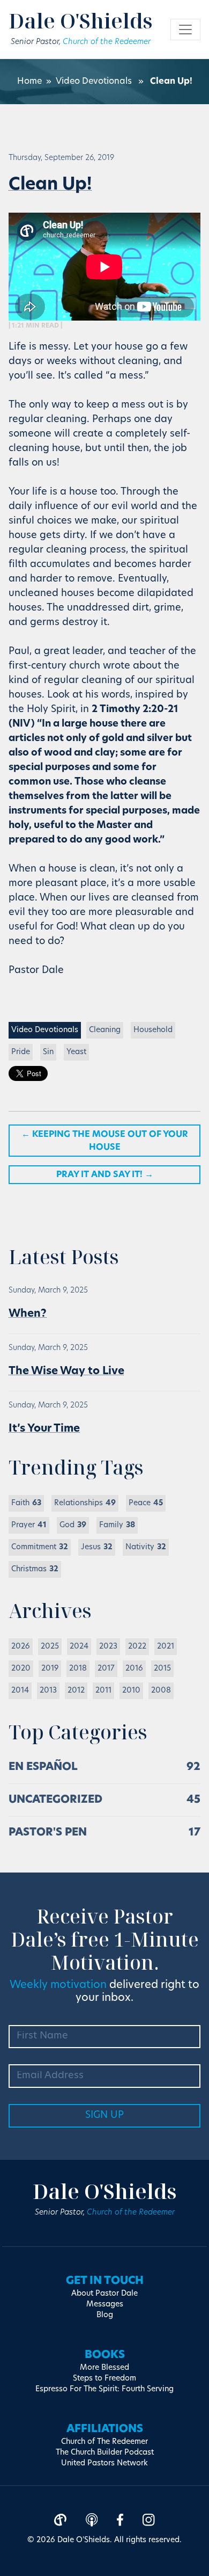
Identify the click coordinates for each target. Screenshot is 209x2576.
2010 (131, 1691)
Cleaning (105, 1030)
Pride (21, 1052)
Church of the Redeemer (107, 42)
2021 (166, 1647)
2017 (106, 1669)
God (73, 1525)
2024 (79, 1647)
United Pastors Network (104, 2463)
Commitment (40, 1547)
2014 (20, 1691)
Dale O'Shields (81, 20)
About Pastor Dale (104, 2294)
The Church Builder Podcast (105, 2453)
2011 (103, 1691)
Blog (105, 2315)
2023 (108, 1647)
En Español (43, 1767)
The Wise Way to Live (66, 1372)
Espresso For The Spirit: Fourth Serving (104, 2389)
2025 (50, 1647)
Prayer (29, 1525)
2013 (48, 1691)
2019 (50, 1669)
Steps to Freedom (104, 2379)
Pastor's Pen (48, 1833)
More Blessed (104, 2368)
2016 (134, 1669)
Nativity (146, 1547)
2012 (76, 1691)
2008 (161, 1691)
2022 (137, 1647)
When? (28, 1314)
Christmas (35, 1569)
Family (117, 1525)
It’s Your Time (44, 1429)
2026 (21, 1647)
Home (29, 82)
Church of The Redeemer (104, 2442)
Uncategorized (55, 1800)
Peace (146, 1503)
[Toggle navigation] (185, 30)
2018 (78, 1669)
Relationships (85, 1503)
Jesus (97, 1547)
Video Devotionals (94, 82)
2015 (162, 1669)
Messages (105, 2305)
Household (153, 1030)
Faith (26, 1503)
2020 (21, 1669)
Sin (48, 1052)
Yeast (76, 1052)
